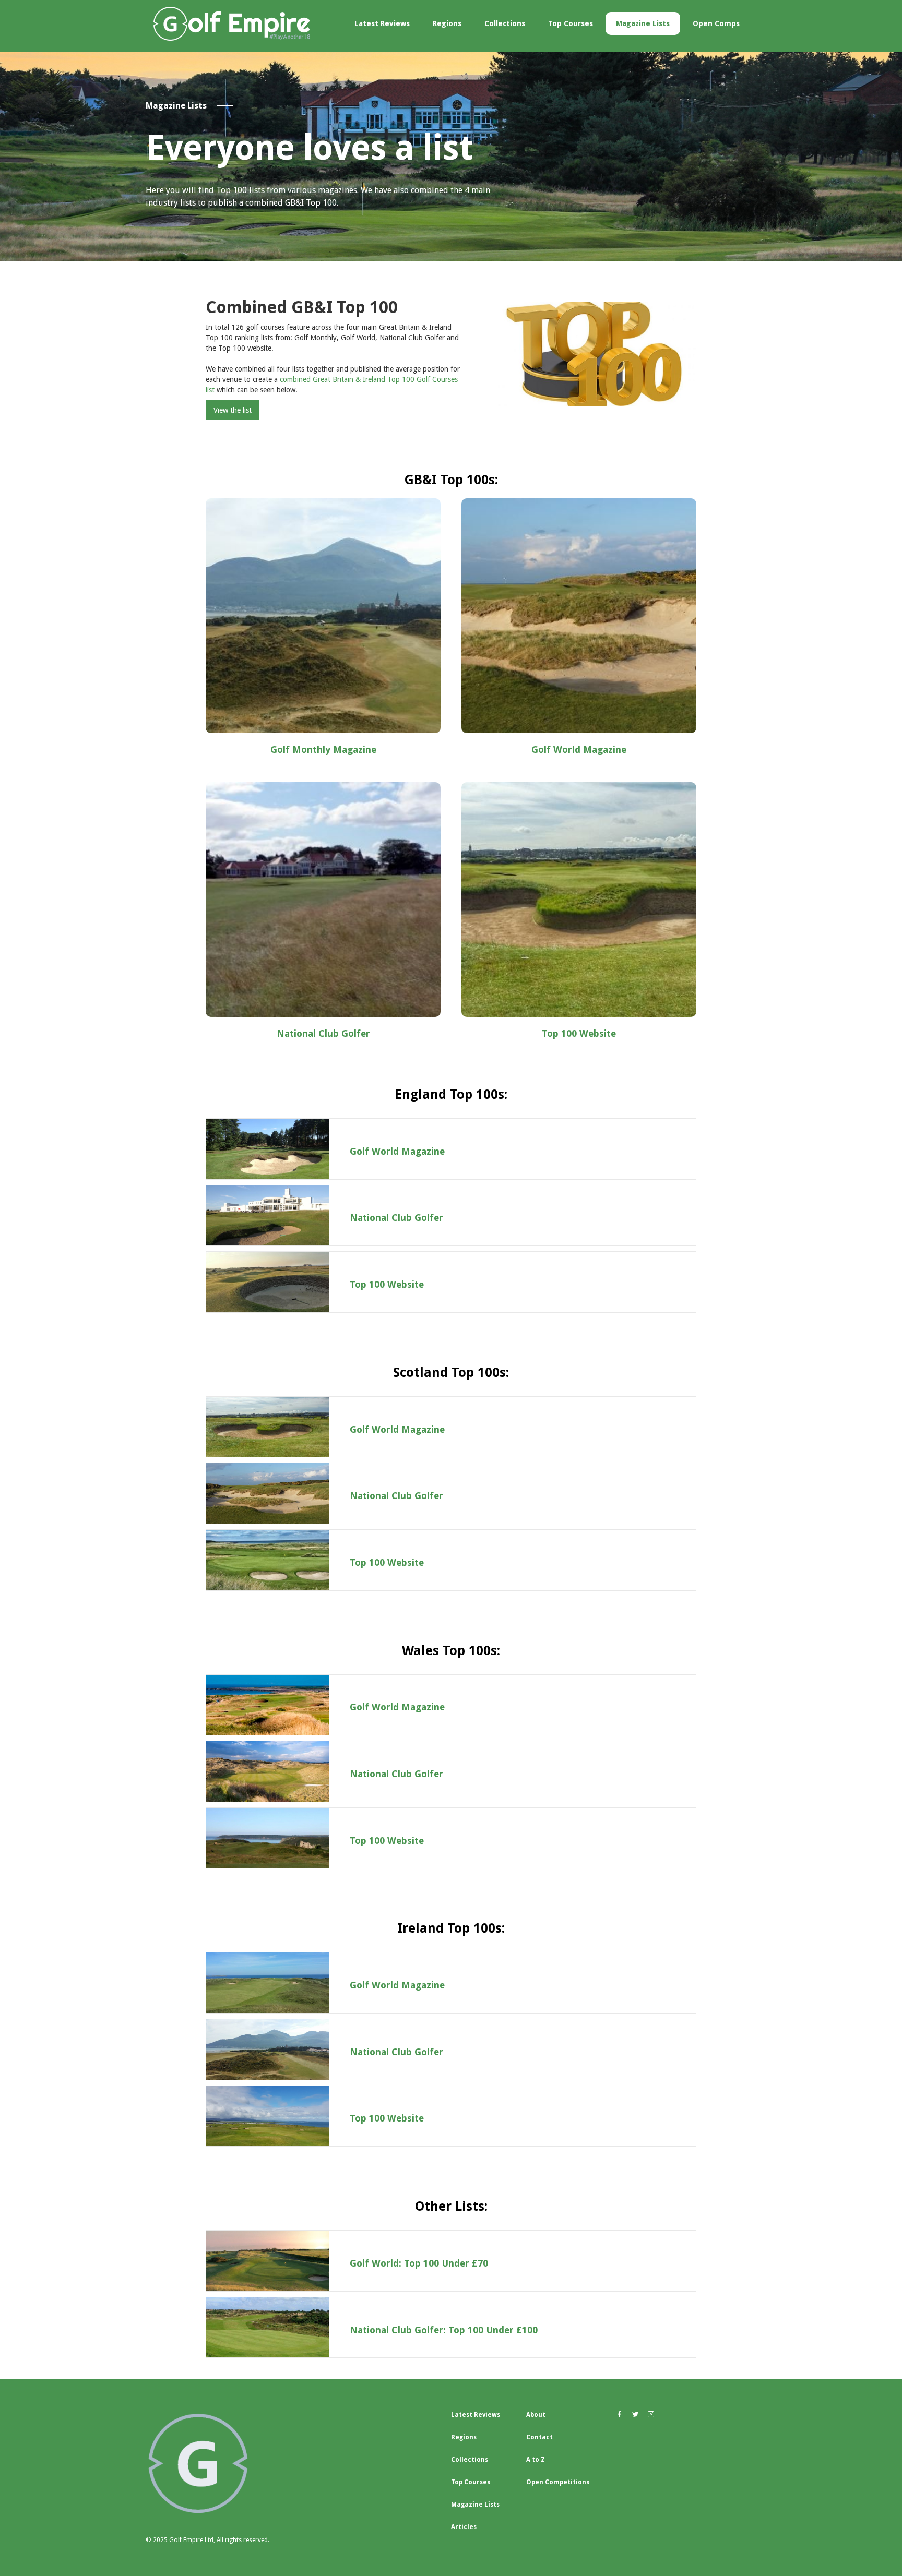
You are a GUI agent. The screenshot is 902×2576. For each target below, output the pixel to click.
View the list (233, 410)
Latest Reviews (382, 23)
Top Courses (571, 23)
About (536, 2415)
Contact (539, 2437)
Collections (505, 23)
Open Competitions (558, 2482)
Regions (447, 23)
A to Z (536, 2460)
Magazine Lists (643, 23)
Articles (464, 2527)
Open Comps (716, 23)
